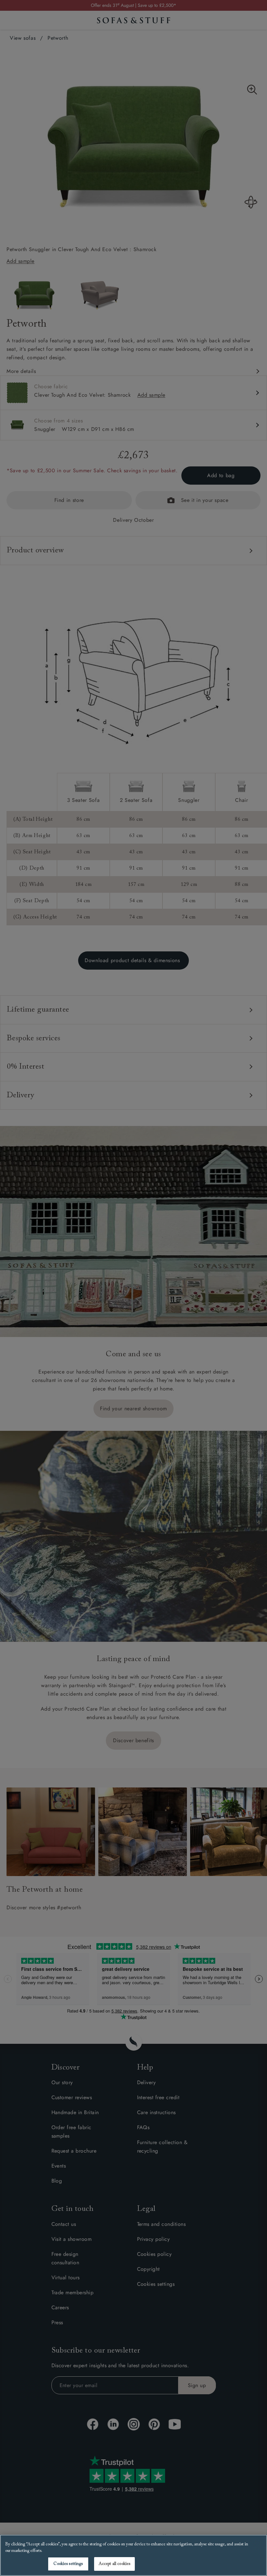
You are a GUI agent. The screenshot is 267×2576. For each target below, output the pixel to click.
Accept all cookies (114, 2564)
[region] (133, 2555)
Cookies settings (68, 2564)
